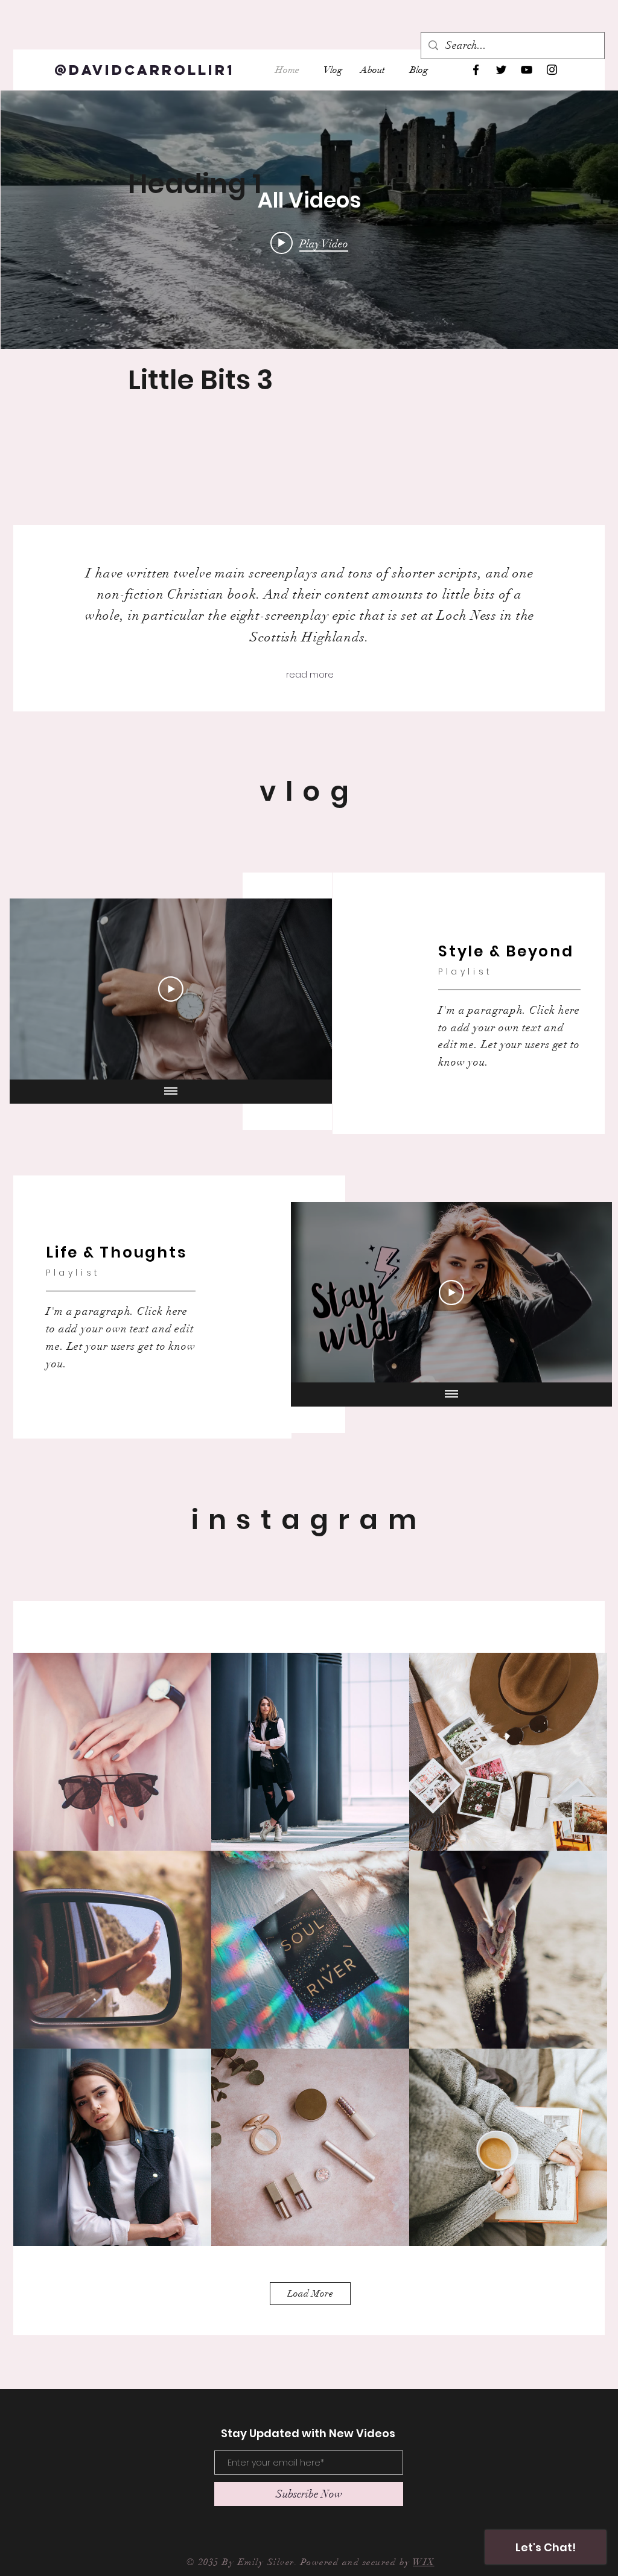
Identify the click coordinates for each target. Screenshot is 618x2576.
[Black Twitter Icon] (501, 70)
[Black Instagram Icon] (552, 70)
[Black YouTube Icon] (527, 70)
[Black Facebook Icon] (476, 70)
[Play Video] (171, 989)
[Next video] (307, 989)
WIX (424, 2562)
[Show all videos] (171, 1092)
